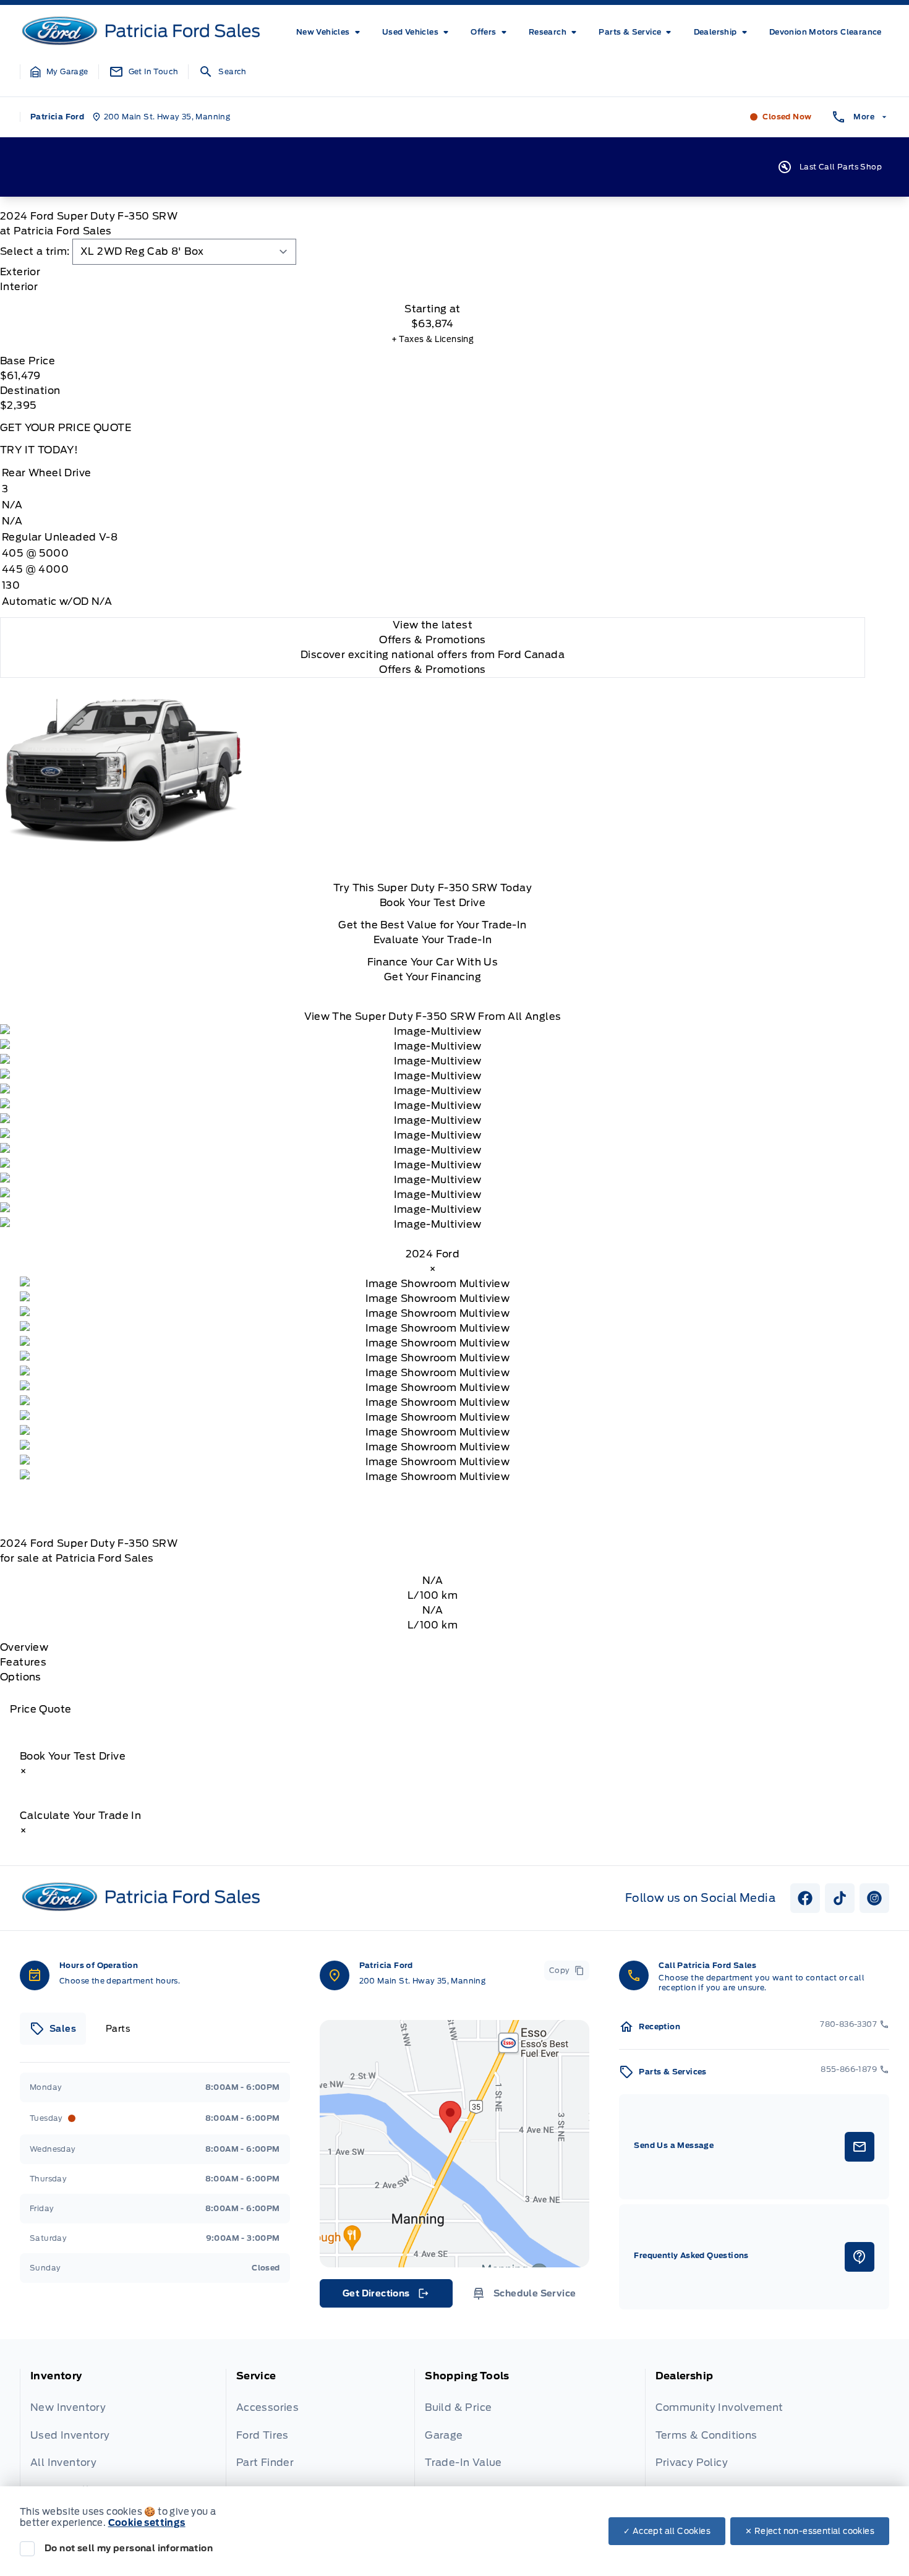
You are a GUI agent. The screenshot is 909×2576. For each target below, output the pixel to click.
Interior (19, 287)
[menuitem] (331, 32)
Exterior (20, 272)
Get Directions (385, 2296)
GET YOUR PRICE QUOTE (66, 428)
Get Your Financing (433, 977)
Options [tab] (21, 1677)
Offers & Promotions (433, 670)
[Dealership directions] (455, 2144)
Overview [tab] (24, 1647)
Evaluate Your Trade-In (433, 940)
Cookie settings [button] (147, 2523)
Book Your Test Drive (433, 903)
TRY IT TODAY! (39, 450)
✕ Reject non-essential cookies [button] (810, 2531)
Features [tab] (23, 1662)
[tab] (433, 272)
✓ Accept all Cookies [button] (667, 2531)
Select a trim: (35, 251)
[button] (59, 72)
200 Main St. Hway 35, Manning (423, 1981)
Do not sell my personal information (129, 2548)
